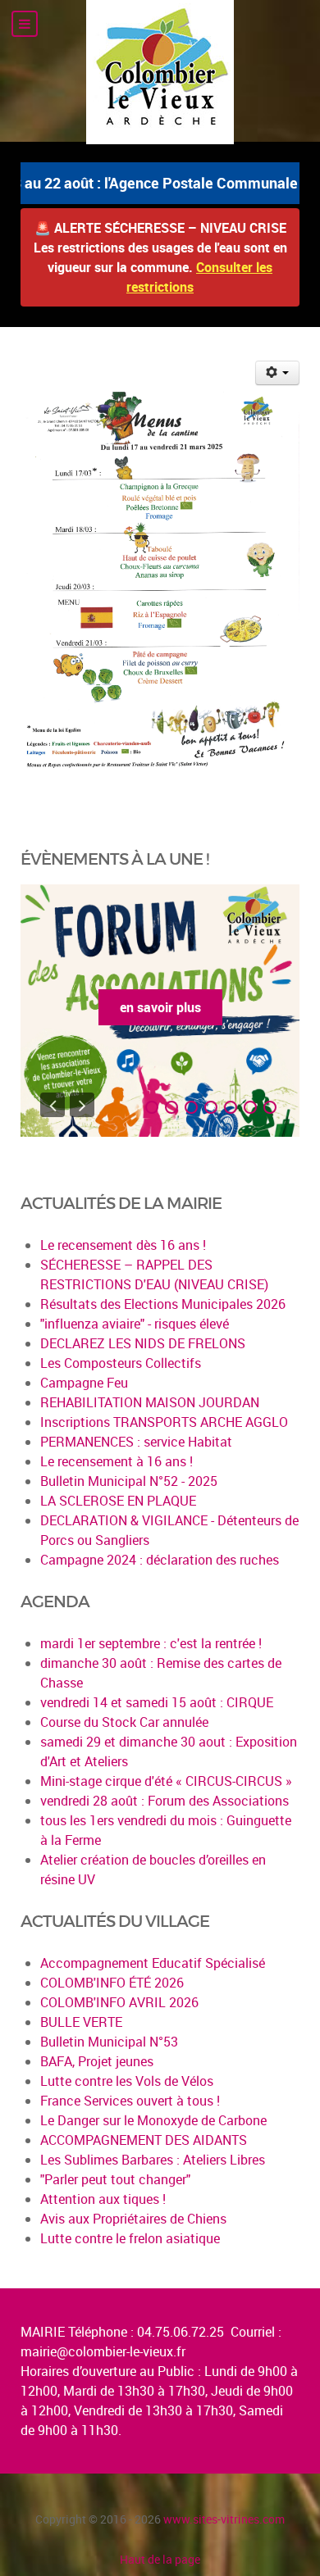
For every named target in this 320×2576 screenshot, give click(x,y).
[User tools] (278, 373)
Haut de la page (160, 2559)
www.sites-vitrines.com (224, 2519)
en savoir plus (160, 1007)
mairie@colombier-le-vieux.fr (103, 2351)
